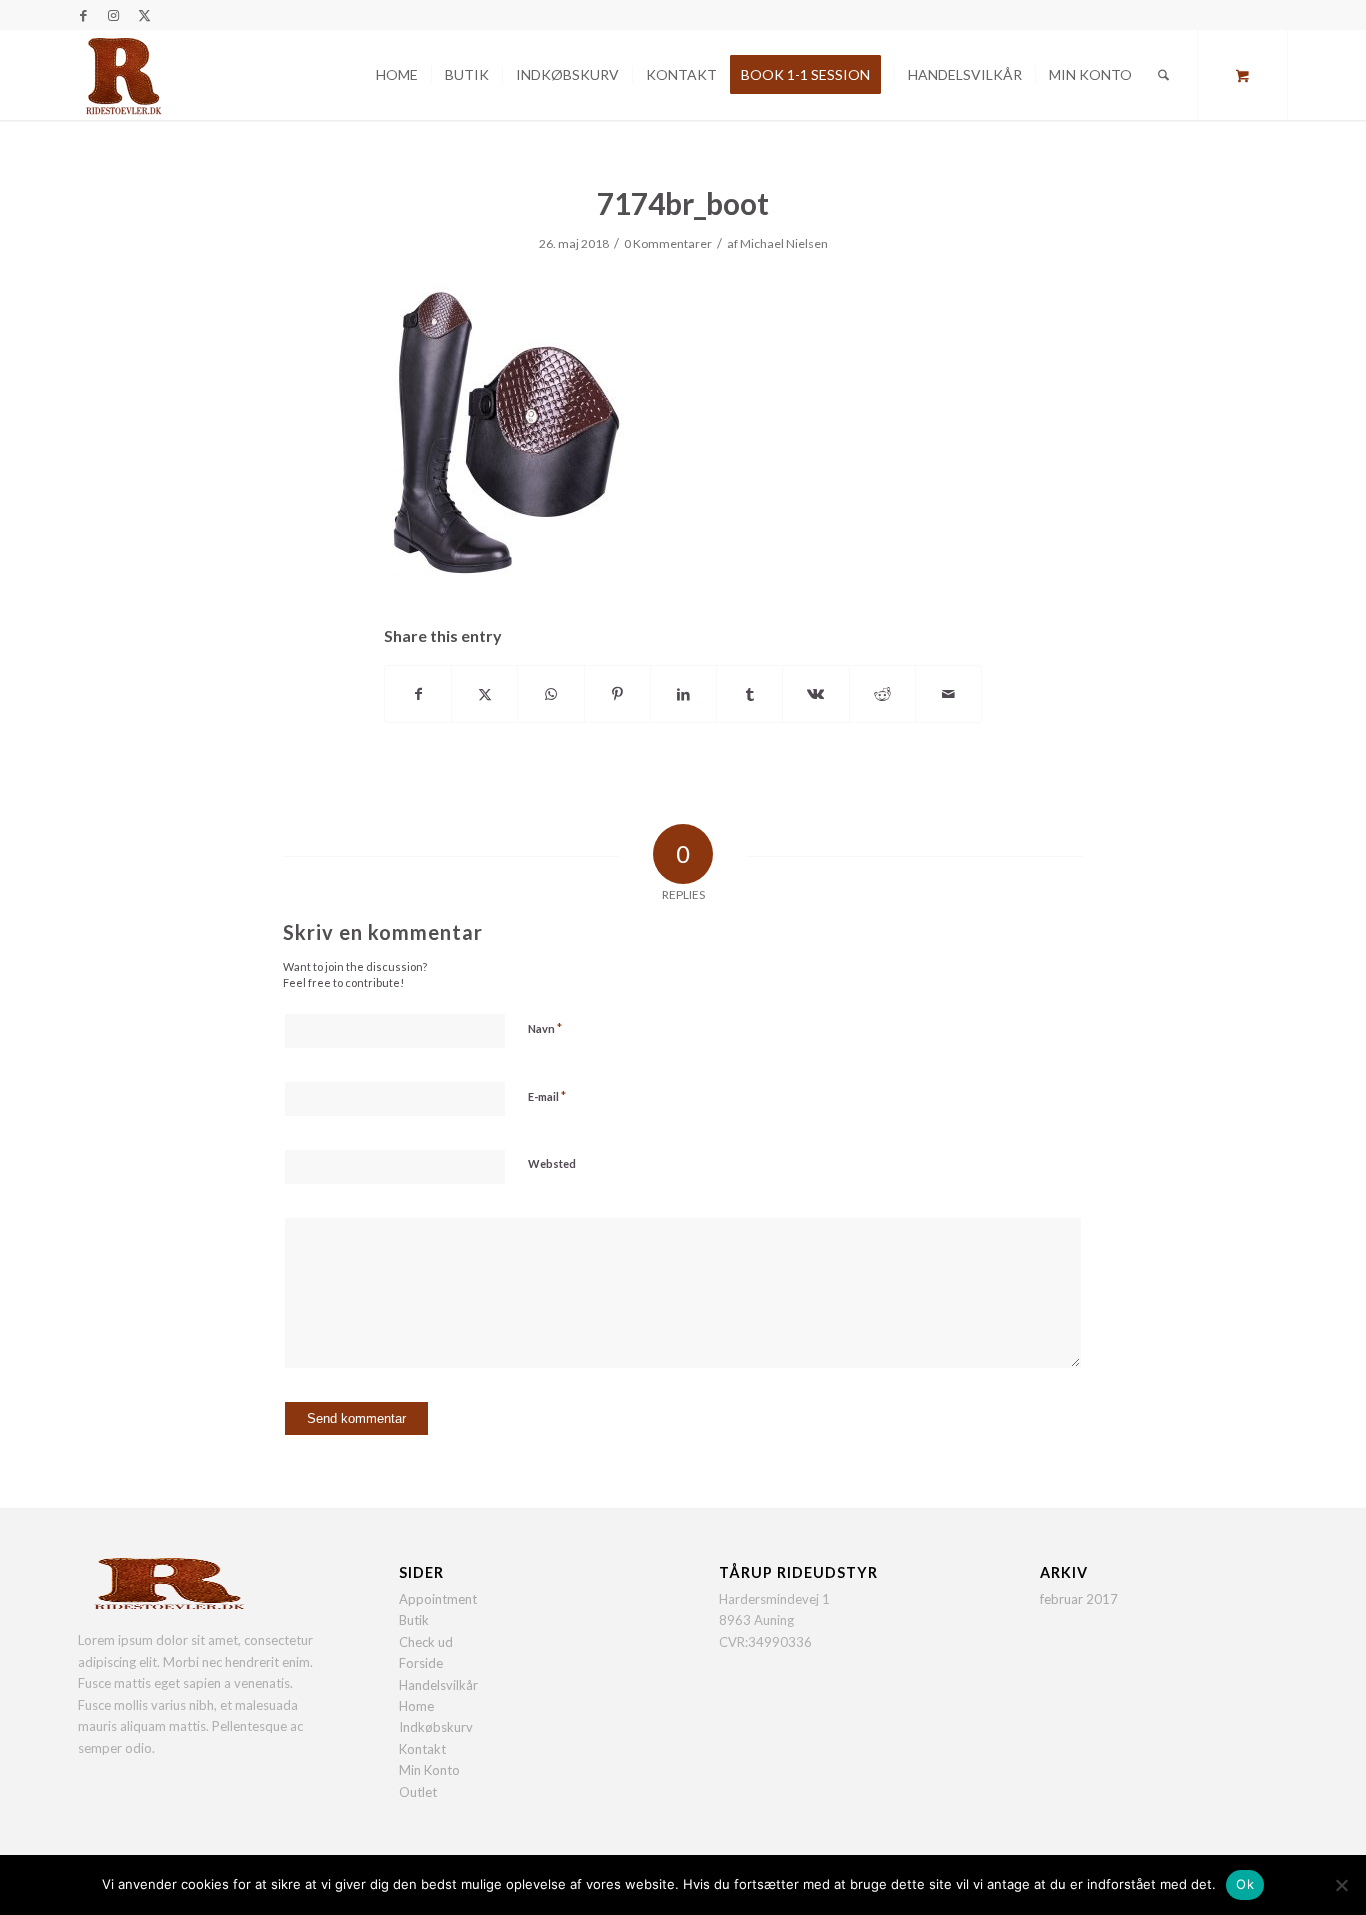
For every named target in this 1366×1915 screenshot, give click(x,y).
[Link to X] (144, 15)
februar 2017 (1079, 1599)
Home (416, 1706)
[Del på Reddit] (882, 694)
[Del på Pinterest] (617, 694)
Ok (1245, 1884)
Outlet (418, 1792)
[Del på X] (484, 694)
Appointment (438, 1599)
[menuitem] (397, 75)
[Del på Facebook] (418, 694)
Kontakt (422, 1749)
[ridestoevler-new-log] (123, 75)
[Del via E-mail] (948, 694)
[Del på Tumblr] (749, 694)
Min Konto (429, 1770)
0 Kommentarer (668, 243)
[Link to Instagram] (113, 15)
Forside (421, 1663)
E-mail (547, 1096)
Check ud (426, 1642)
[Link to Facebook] (83, 15)
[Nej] (1341, 1885)
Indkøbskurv (436, 1727)
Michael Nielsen (784, 243)
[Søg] (1163, 75)
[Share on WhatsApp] (550, 694)
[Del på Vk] (815, 694)
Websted (552, 1163)
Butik (414, 1620)
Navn (545, 1028)
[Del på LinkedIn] (683, 694)
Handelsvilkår (438, 1685)
